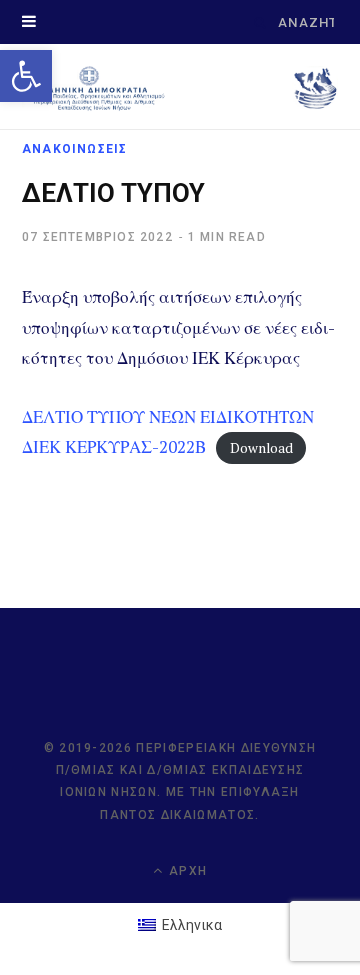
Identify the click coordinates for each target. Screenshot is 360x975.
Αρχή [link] (186, 871)
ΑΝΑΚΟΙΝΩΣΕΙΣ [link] (74, 149)
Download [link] (261, 448)
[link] (26, 76)
